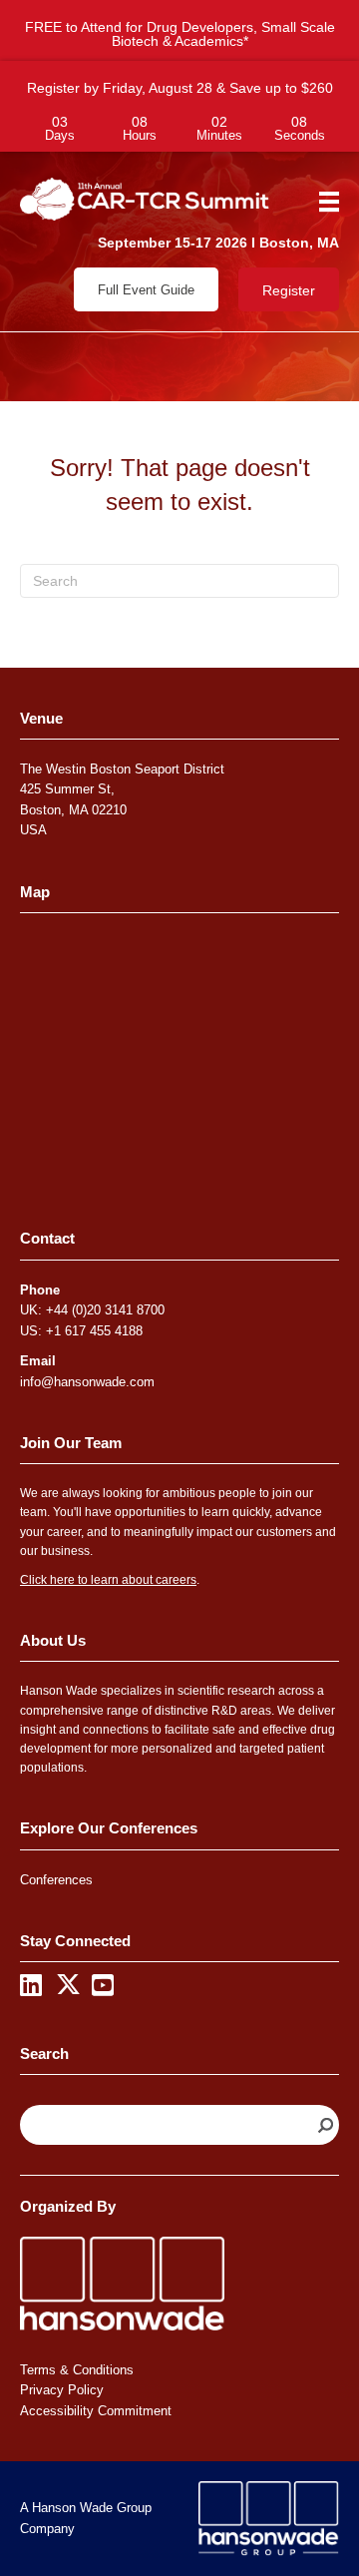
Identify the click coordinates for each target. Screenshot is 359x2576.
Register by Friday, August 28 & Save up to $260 (180, 88)
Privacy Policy (62, 2390)
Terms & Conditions (77, 2370)
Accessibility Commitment (96, 2411)
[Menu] (322, 202)
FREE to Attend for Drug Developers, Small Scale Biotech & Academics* (180, 34)
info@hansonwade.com (87, 1382)
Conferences (56, 1880)
